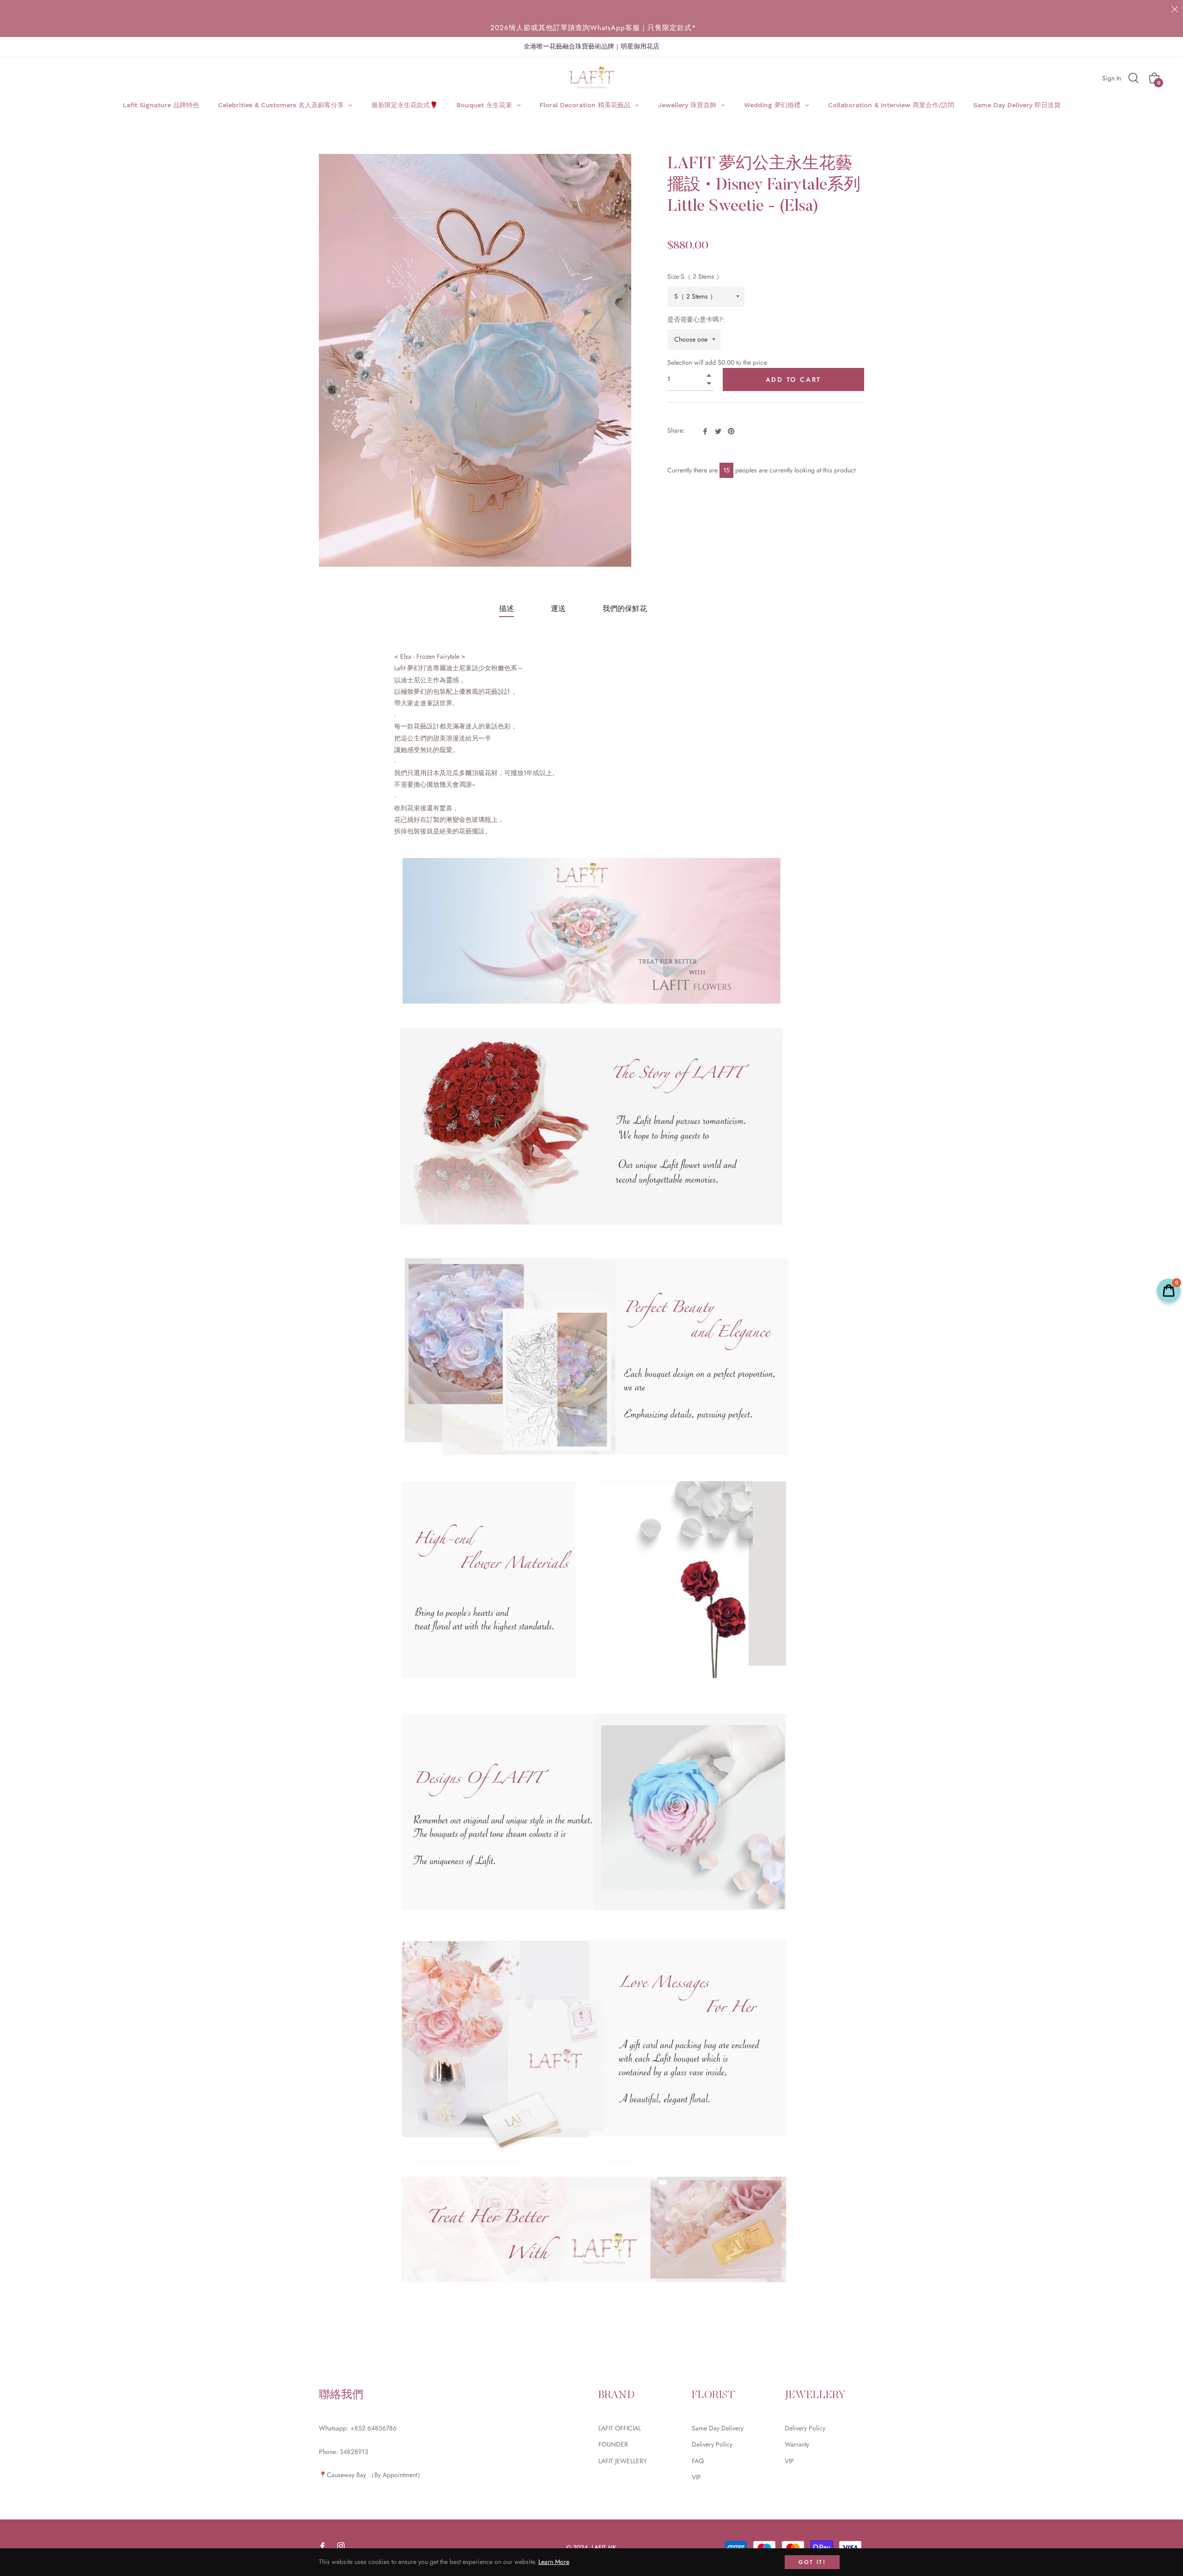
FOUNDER (613, 2444)
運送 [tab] (558, 609)
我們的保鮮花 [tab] (625, 609)
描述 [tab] (506, 609)
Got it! (812, 2562)
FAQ (698, 2461)
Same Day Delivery (718, 2428)
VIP (696, 2477)
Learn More (554, 2562)
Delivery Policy (712, 2444)
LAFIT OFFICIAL (620, 2428)
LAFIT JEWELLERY (623, 2461)
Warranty (797, 2444)
